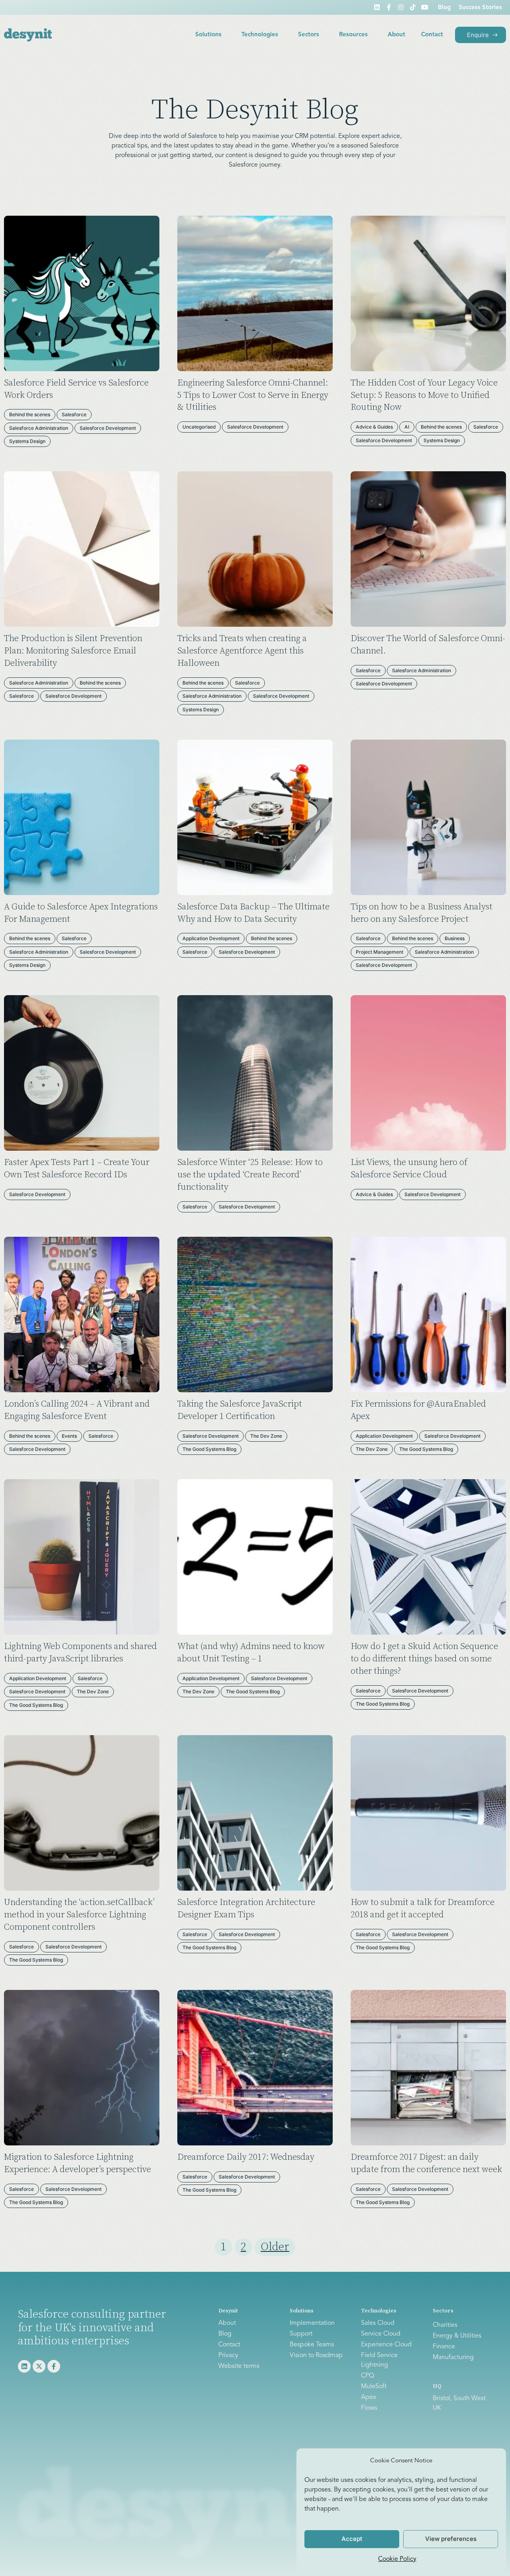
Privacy (228, 2356)
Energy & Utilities (457, 2336)
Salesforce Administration (39, 428)
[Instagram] (401, 7)
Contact (432, 35)
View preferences (451, 2539)
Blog (444, 8)
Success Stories (480, 8)
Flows (369, 2408)
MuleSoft (374, 2387)
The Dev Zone (266, 1436)
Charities (445, 2325)
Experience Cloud (386, 2345)
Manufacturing (453, 2358)
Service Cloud (381, 2334)
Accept (352, 2539)
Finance (444, 2347)
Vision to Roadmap (316, 2356)
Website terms (239, 2366)
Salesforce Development (108, 428)
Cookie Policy (397, 2559)
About (396, 35)
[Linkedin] (377, 7)
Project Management (380, 952)
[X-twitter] (39, 2366)
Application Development (211, 938)
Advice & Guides (374, 427)
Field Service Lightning (379, 2360)
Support (301, 2334)
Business (455, 938)
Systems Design (27, 441)
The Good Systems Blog (209, 1449)
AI (407, 427)
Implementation (312, 2323)
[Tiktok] (413, 7)
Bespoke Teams (312, 2345)
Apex (369, 2397)
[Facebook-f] (389, 7)
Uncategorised (199, 427)
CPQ (368, 2376)
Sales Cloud (378, 2323)
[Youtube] (425, 7)
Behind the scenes (30, 414)
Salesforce (74, 414)
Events (69, 1436)
